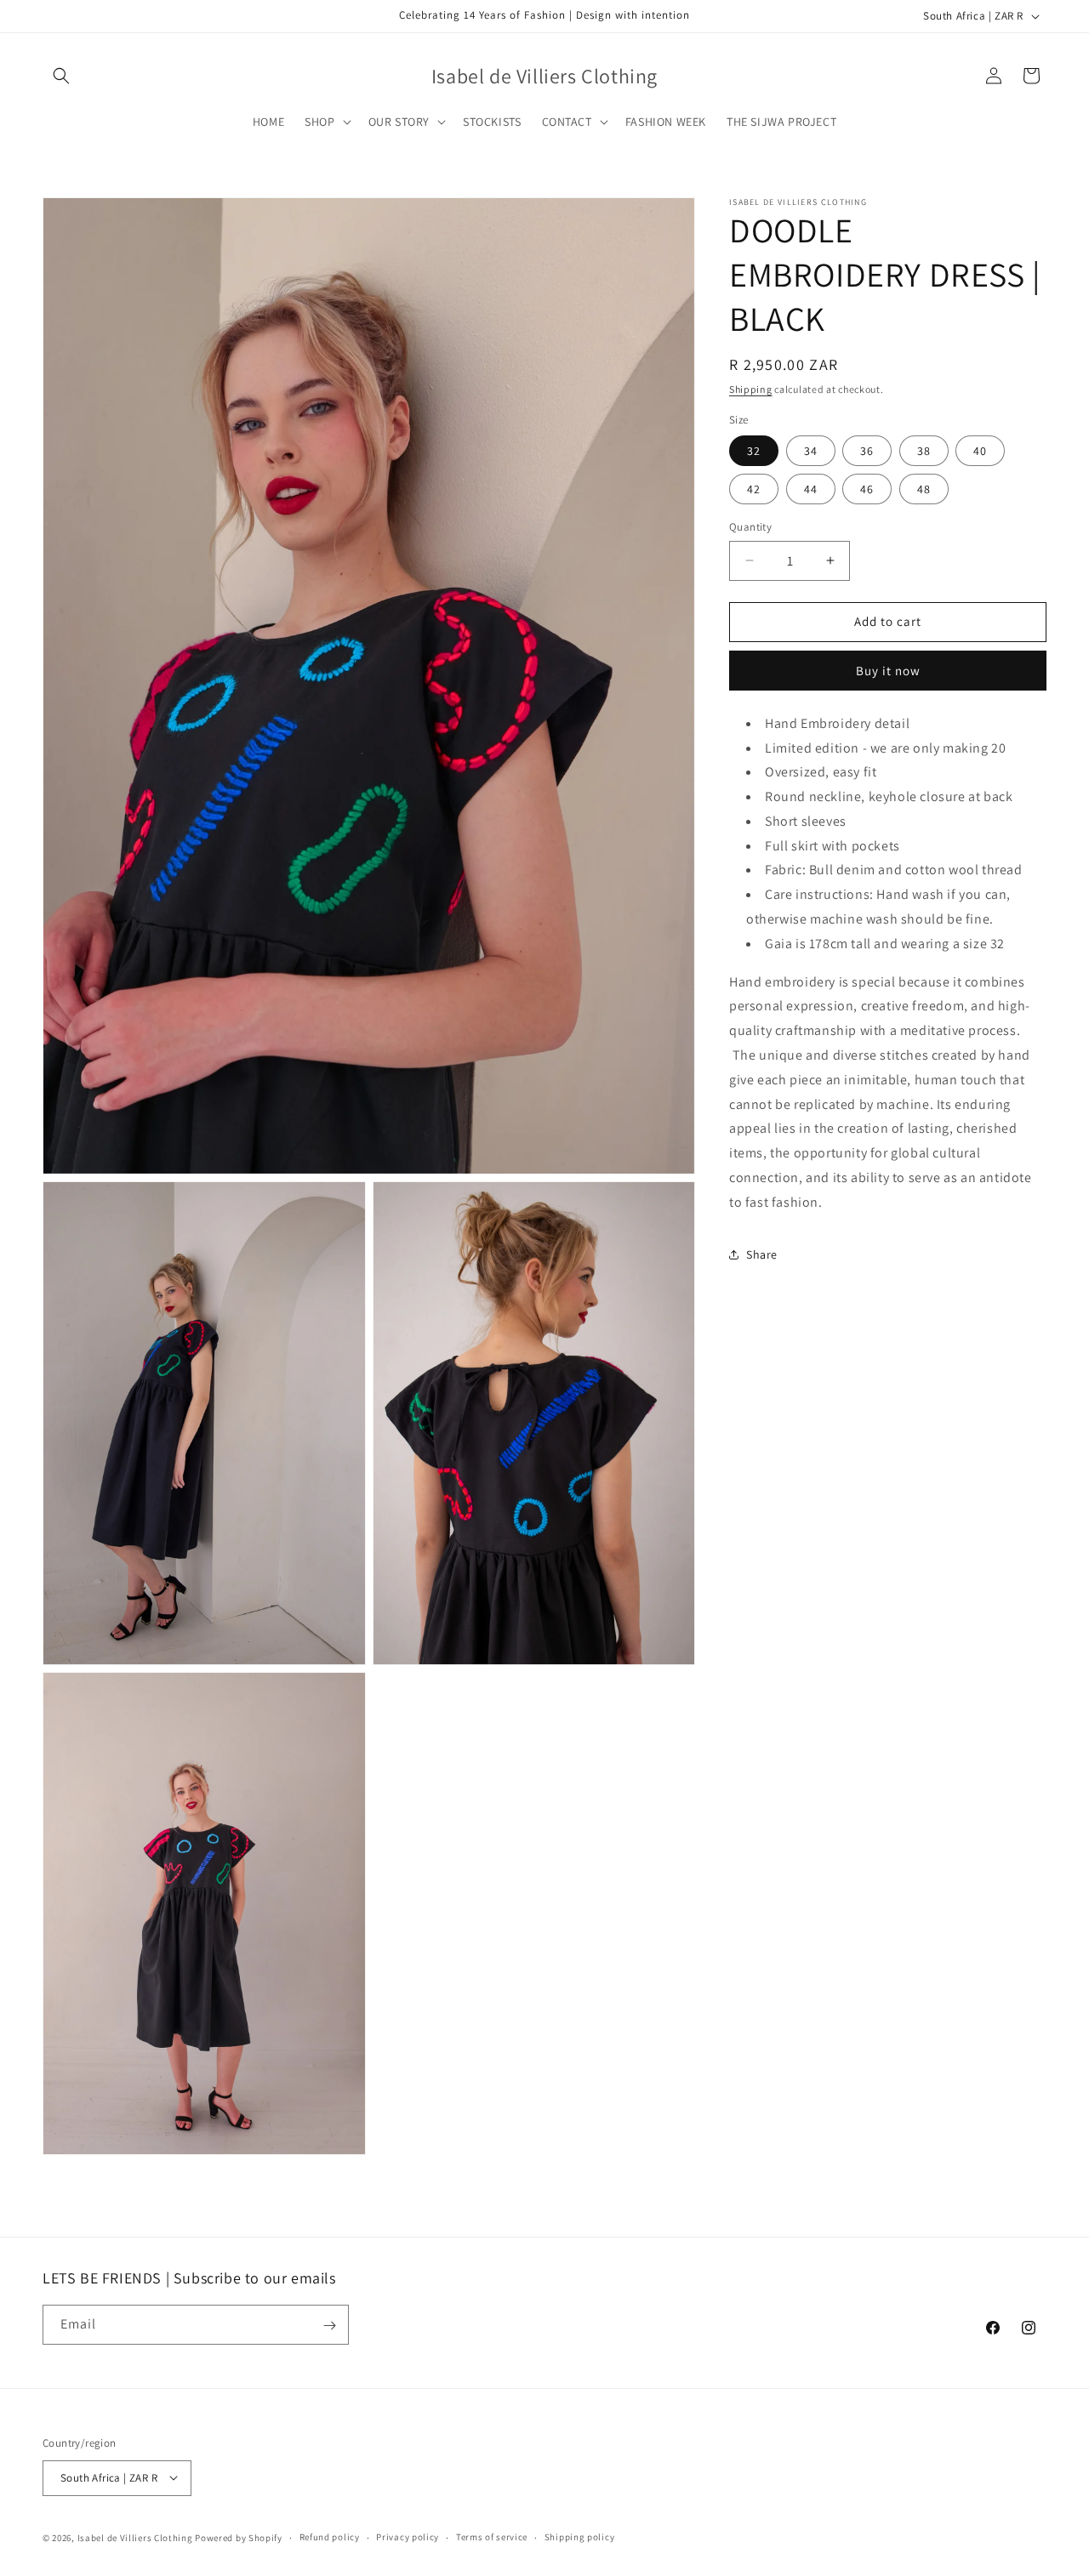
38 (924, 451)
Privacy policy (408, 2537)
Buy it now (888, 670)
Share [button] (762, 1254)
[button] (61, 76)
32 (754, 451)
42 (754, 489)
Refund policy (330, 2537)
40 (980, 451)
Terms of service (492, 2537)
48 (924, 489)
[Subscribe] (329, 2326)
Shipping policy (580, 2537)
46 (867, 489)
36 (867, 451)
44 (811, 489)
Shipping (751, 389)
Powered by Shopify (239, 2537)
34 (811, 451)
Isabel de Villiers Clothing (135, 2537)
